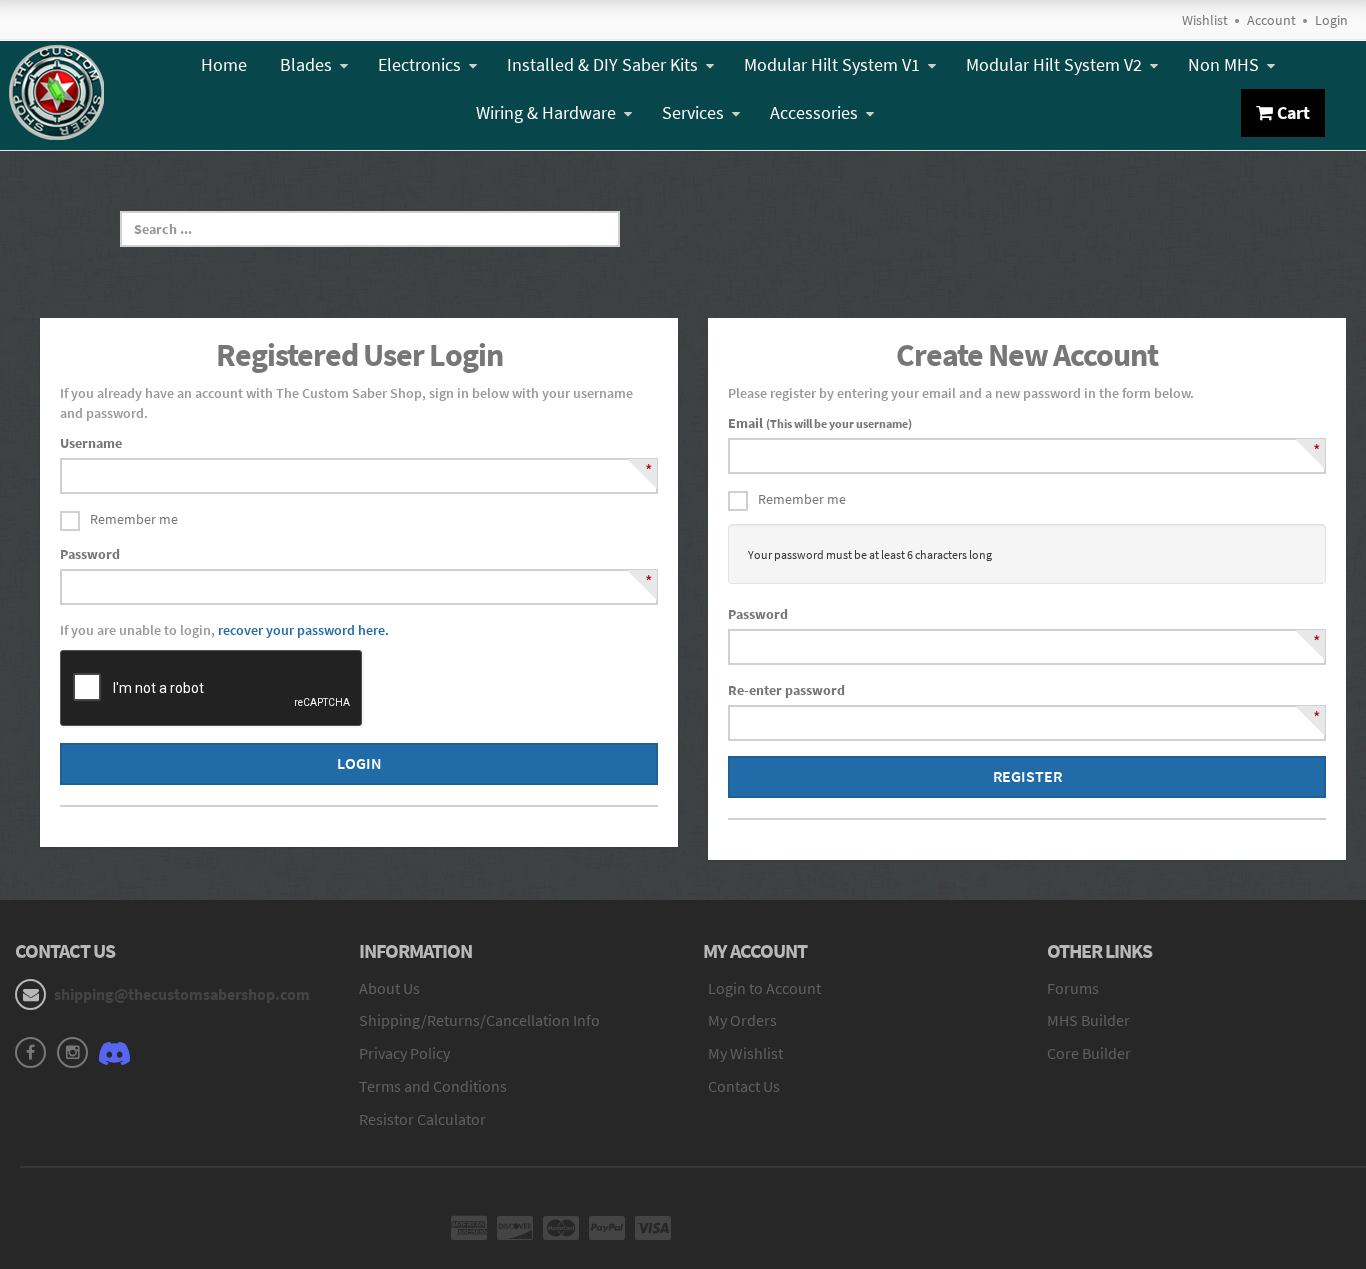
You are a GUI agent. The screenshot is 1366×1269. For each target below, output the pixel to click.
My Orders (742, 1020)
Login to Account (764, 988)
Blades (306, 64)
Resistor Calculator (422, 1119)
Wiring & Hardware (546, 112)
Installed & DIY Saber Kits (602, 64)
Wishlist (1205, 20)
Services (693, 112)
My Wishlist (745, 1053)
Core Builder (1089, 1053)
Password (90, 554)
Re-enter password (786, 690)
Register (1027, 776)
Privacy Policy (404, 1053)
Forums (1073, 988)
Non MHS (1223, 64)
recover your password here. (303, 630)
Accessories (814, 112)
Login (1331, 20)
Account (1271, 20)
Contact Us (744, 1086)
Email (820, 423)
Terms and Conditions (433, 1086)
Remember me (134, 519)
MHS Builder (1088, 1020)
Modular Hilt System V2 (1054, 64)
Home (224, 64)
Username (91, 443)
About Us (389, 988)
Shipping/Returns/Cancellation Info (479, 1020)
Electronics (419, 64)
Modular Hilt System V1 (832, 64)
